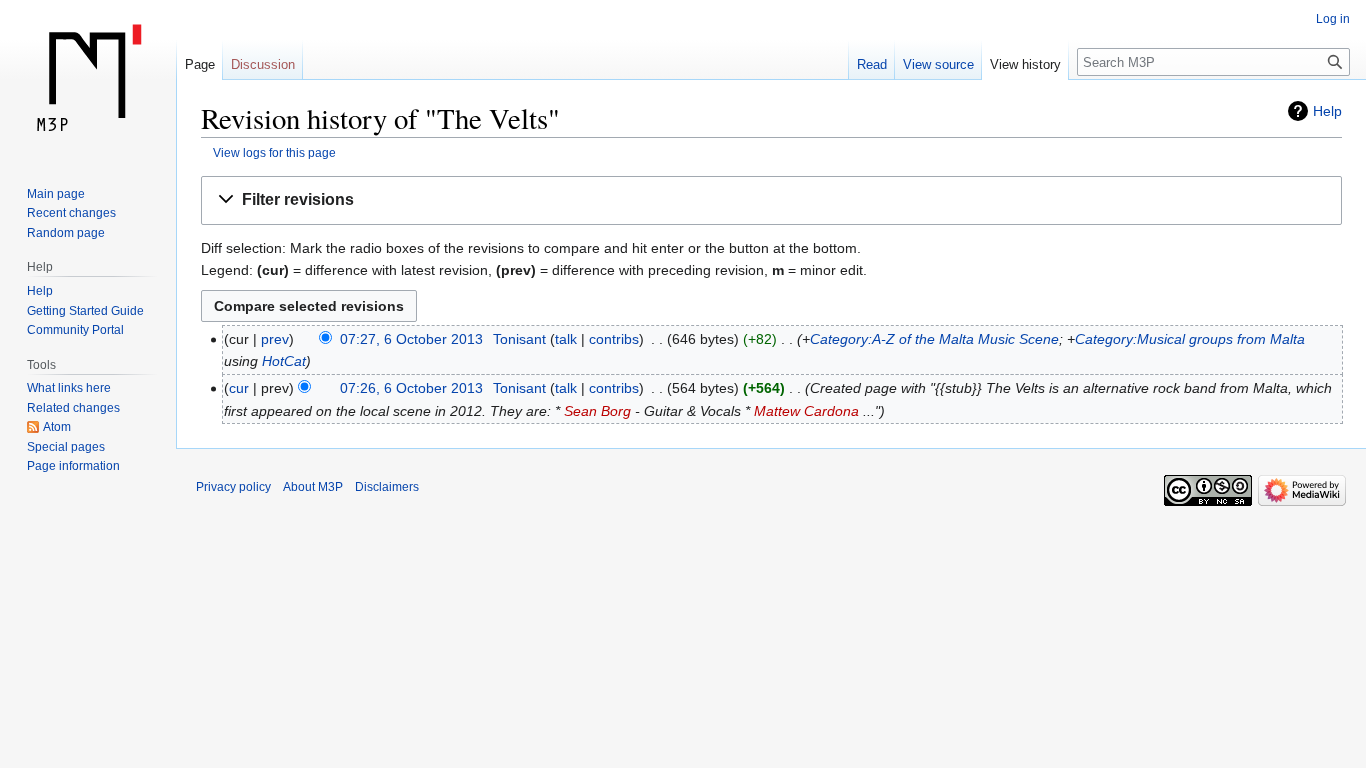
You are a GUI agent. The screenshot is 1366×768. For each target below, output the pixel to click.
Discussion (263, 64)
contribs (614, 339)
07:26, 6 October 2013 (411, 388)
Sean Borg (597, 411)
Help (1327, 111)
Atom (57, 427)
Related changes (73, 408)
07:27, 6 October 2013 (411, 339)
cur (239, 388)
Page (200, 64)
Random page (66, 233)
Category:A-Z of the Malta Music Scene (934, 339)
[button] (771, 200)
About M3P (313, 487)
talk (566, 339)
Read (872, 64)
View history (1025, 64)
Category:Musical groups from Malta (1190, 339)
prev (275, 339)
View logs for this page (274, 152)
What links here (69, 388)
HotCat (284, 361)
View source (938, 64)
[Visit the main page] (88, 80)
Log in (1333, 19)
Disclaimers (387, 487)
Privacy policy (233, 487)
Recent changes (71, 213)
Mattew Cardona (806, 411)
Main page (56, 194)
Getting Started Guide (85, 311)
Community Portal (75, 330)
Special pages (66, 447)
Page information (73, 466)
